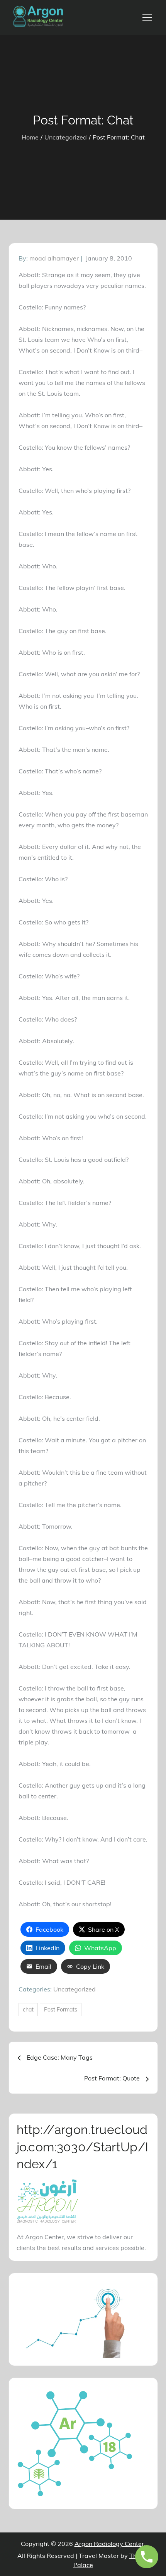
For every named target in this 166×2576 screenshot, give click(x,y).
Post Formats (61, 2010)
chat (28, 2010)
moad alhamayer (54, 258)
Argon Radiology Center (109, 2544)
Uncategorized (75, 1989)
